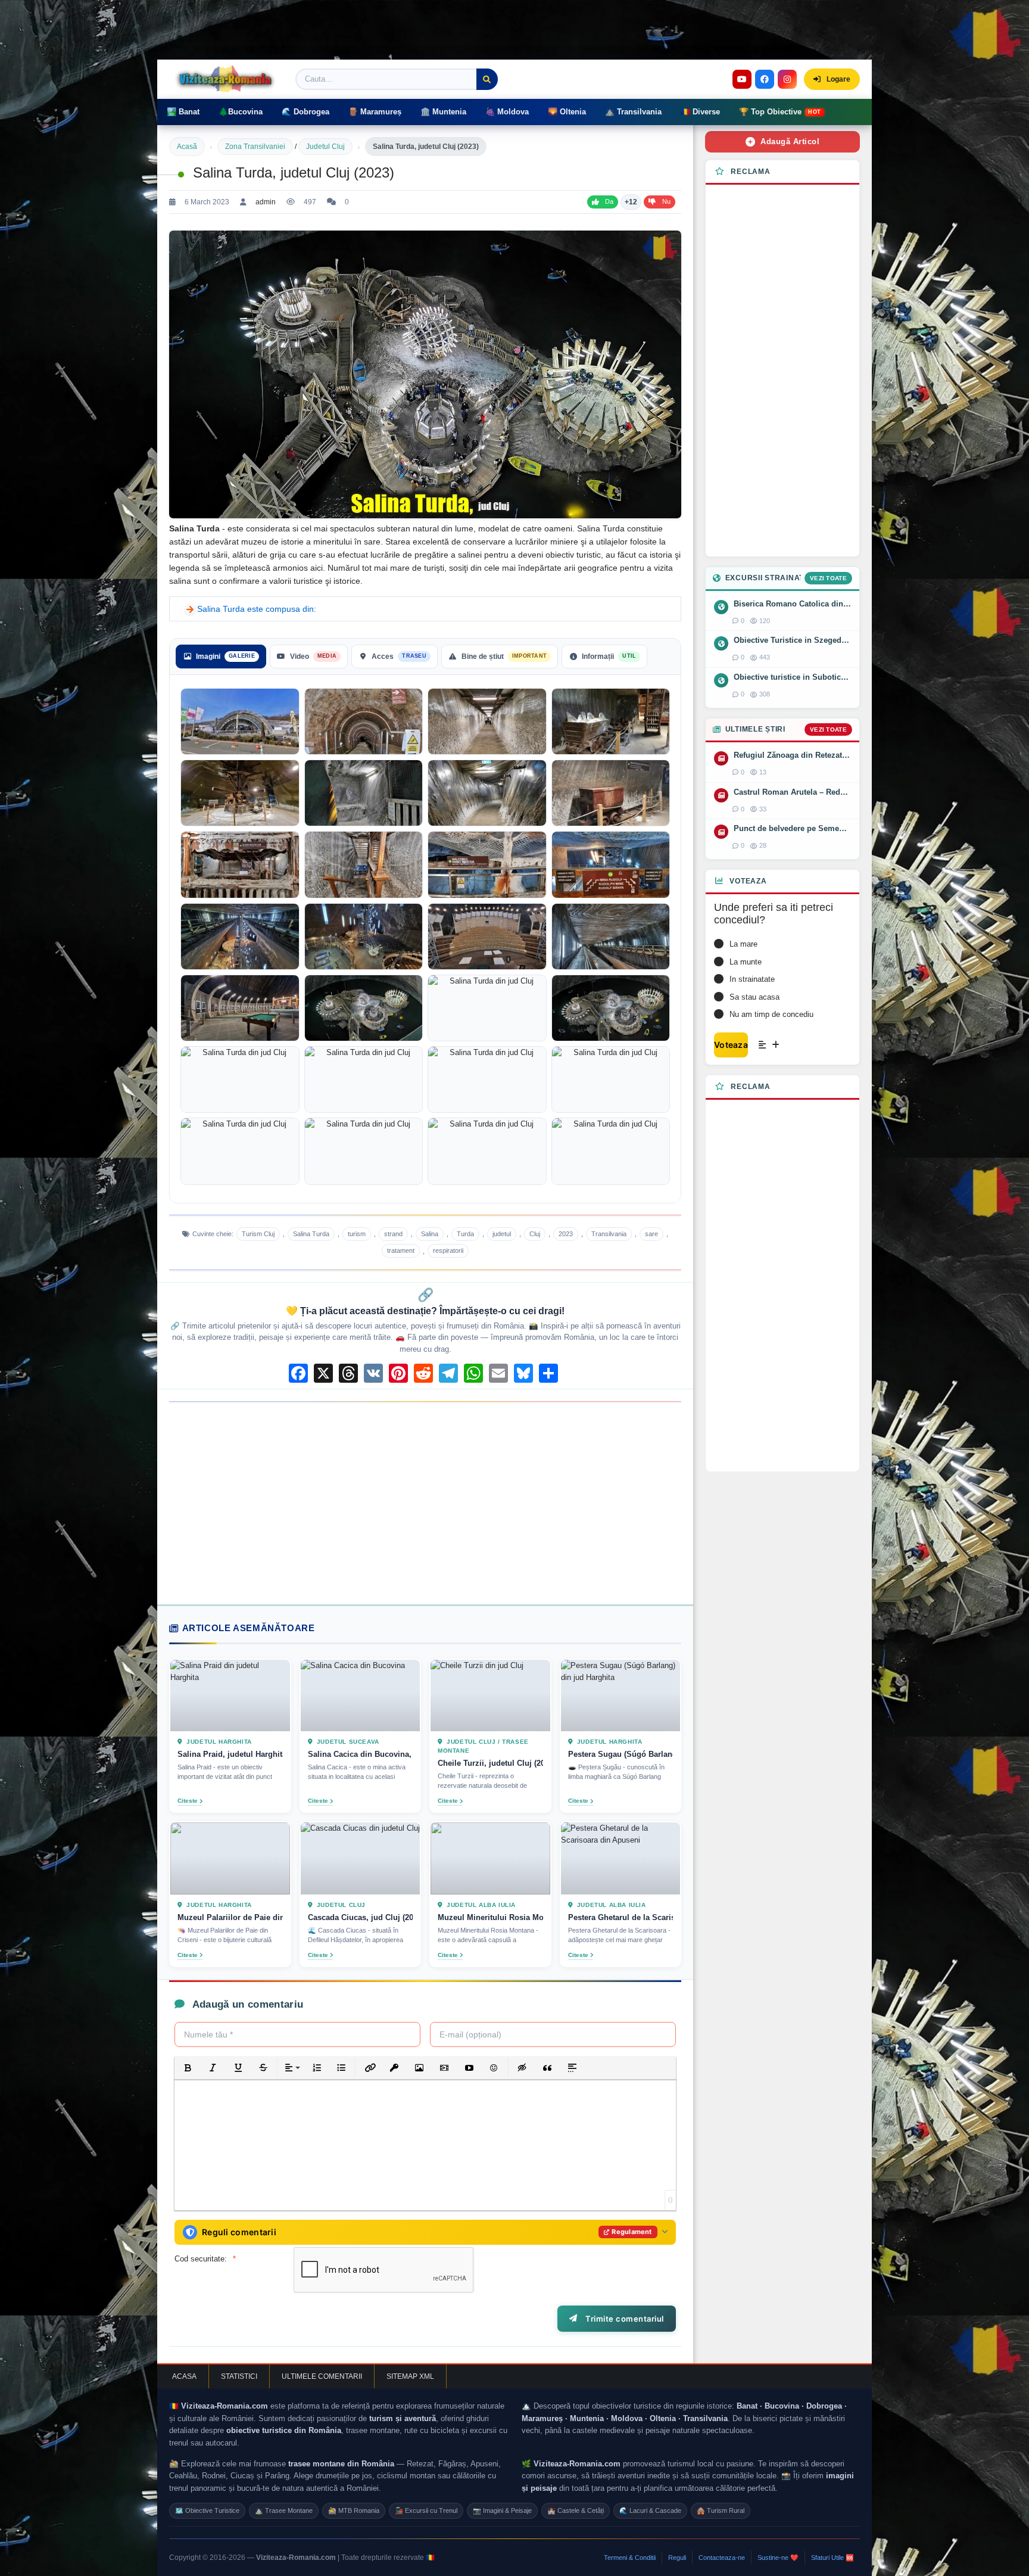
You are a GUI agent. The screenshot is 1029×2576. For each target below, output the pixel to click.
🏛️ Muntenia (443, 112)
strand (393, 1234)
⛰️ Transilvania (633, 112)
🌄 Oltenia (567, 112)
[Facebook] (765, 79)
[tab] (221, 657)
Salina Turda (311, 1234)
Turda (465, 1234)
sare (651, 1234)
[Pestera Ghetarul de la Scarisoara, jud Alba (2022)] (621, 1859)
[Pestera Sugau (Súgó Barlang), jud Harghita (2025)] (621, 1695)
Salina (430, 1234)
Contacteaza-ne (722, 2558)
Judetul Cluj (325, 147)
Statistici (239, 2376)
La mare (743, 944)
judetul (502, 1234)
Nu (666, 201)
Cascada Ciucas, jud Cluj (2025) (361, 1917)
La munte (746, 962)
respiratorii (448, 1250)
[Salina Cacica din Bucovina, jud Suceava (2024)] (361, 1695)
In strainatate (752, 979)
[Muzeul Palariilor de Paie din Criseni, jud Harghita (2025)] (230, 1859)
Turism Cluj (258, 1234)
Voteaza (731, 1045)
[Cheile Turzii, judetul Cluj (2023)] (490, 1695)
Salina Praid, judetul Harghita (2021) (230, 1755)
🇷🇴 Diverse (700, 112)
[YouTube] (742, 79)
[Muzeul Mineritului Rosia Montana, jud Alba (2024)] (490, 1859)
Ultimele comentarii (322, 2376)
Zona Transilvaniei (255, 147)
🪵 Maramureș (375, 112)
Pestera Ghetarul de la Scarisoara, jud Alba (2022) (621, 1917)
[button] (188, 2068)
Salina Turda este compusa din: (257, 609)
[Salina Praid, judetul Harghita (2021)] (230, 1695)
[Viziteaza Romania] (229, 79)
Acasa (184, 2376)
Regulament (632, 2232)
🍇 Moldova (507, 112)
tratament (401, 1250)
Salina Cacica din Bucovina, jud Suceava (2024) (361, 1755)
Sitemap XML (410, 2376)
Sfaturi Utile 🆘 (832, 2558)
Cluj (535, 1234)
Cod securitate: (201, 2259)
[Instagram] (787, 79)
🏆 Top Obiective (780, 112)
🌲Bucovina (241, 112)
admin (266, 202)
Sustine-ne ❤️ (778, 2558)
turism (357, 1234)
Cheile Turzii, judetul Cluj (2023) (490, 1764)
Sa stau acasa (754, 997)
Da (609, 201)
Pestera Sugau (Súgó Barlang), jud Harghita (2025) (621, 1755)
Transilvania (609, 1234)
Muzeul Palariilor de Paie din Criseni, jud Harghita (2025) (230, 1917)
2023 (566, 1234)
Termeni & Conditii (630, 2558)
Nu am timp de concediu (771, 1014)
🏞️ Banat (183, 112)
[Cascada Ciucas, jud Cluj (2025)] (361, 1859)
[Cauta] (487, 79)
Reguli (677, 2558)
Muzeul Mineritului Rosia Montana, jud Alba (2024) (490, 1917)
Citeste (188, 1801)
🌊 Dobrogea (305, 112)
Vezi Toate (828, 578)
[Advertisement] (425, 1503)
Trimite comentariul (623, 2319)
